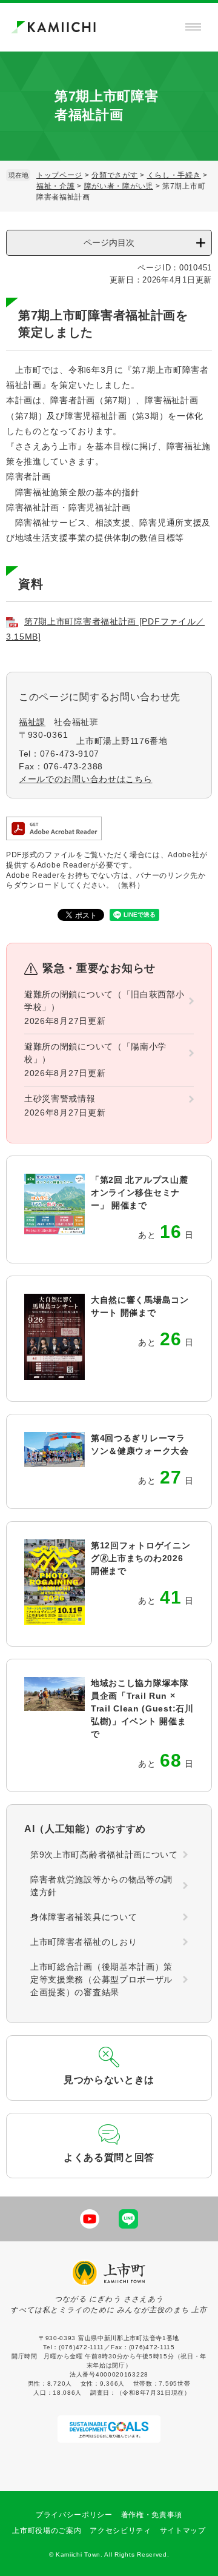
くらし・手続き (174, 175)
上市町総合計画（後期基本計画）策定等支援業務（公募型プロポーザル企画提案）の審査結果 (101, 1979)
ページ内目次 (109, 243)
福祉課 (32, 722)
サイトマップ (183, 2531)
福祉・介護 (56, 186)
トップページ (59, 175)
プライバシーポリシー (74, 2515)
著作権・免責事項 (152, 2515)
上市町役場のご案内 (47, 2531)
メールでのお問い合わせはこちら (86, 779)
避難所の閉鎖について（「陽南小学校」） (95, 1053)
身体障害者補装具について (84, 1917)
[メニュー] (193, 27)
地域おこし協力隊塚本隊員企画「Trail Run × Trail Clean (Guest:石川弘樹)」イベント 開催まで (142, 1708)
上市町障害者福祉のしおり (84, 1942)
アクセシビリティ (121, 2531)
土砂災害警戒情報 (60, 1099)
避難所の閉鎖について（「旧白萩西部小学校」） (104, 1001)
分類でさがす (114, 175)
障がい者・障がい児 (119, 186)
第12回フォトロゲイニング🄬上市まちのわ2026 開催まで (140, 1558)
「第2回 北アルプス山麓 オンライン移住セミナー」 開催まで (139, 1193)
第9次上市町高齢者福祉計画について (104, 1855)
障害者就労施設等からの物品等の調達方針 (101, 1886)
